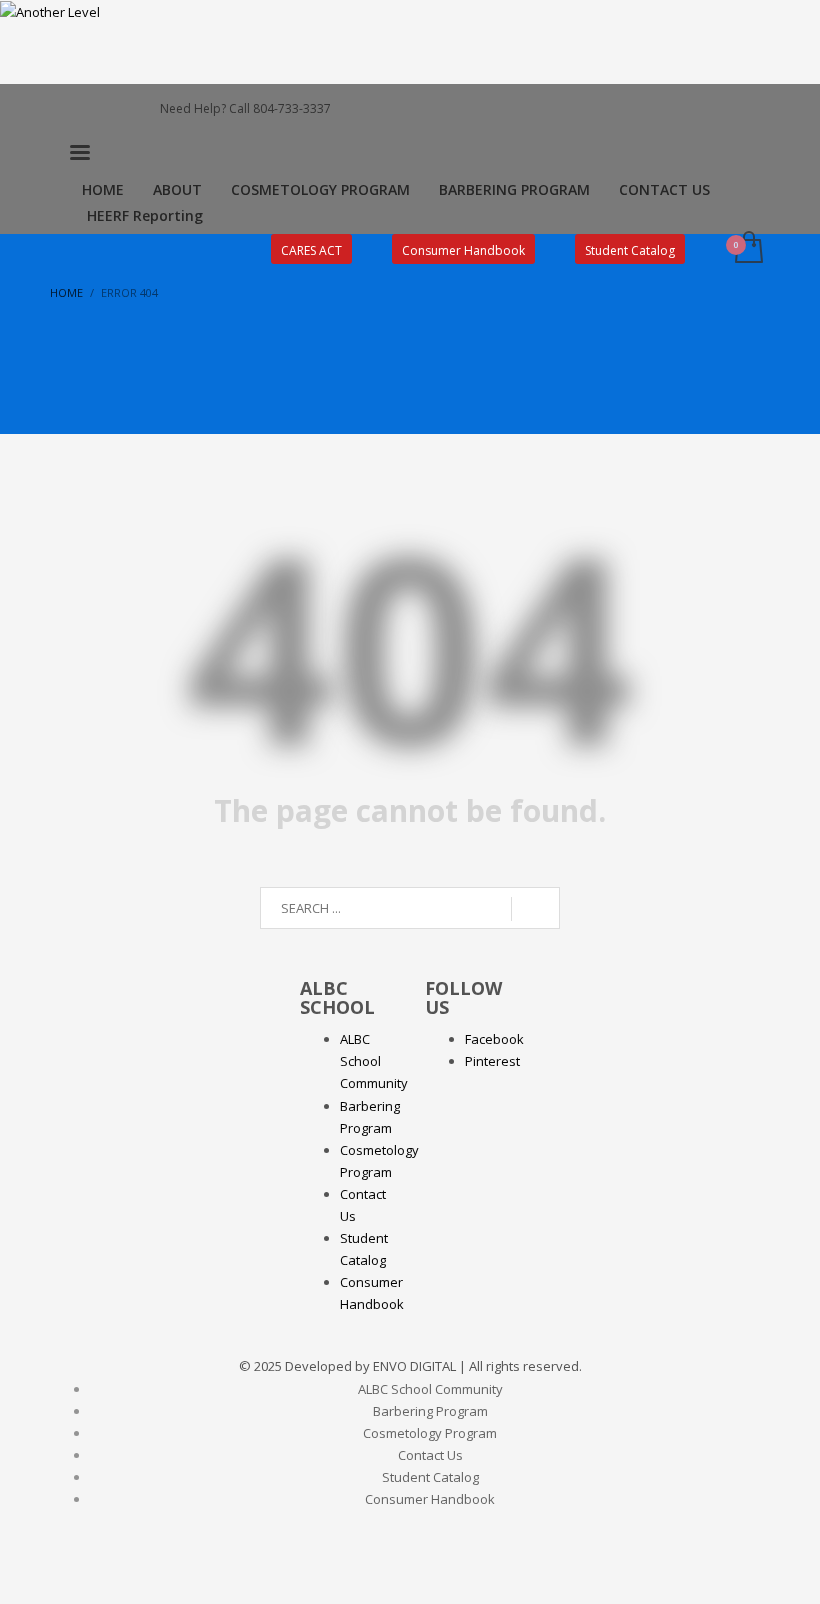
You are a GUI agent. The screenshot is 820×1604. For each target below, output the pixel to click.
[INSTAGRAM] (95, 109)
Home (66, 292)
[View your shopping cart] (747, 249)
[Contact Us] (125, 109)
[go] (535, 909)
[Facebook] (65, 109)
